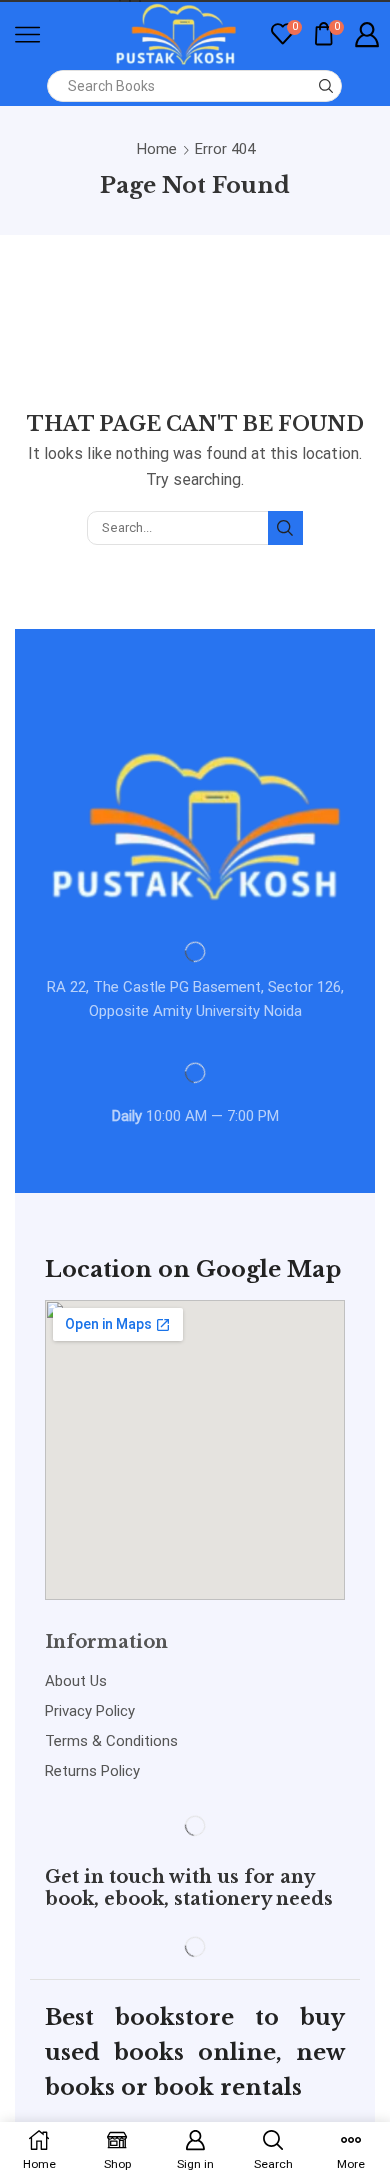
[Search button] (326, 86)
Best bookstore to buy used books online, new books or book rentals (195, 2052)
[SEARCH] (285, 528)
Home (157, 149)
